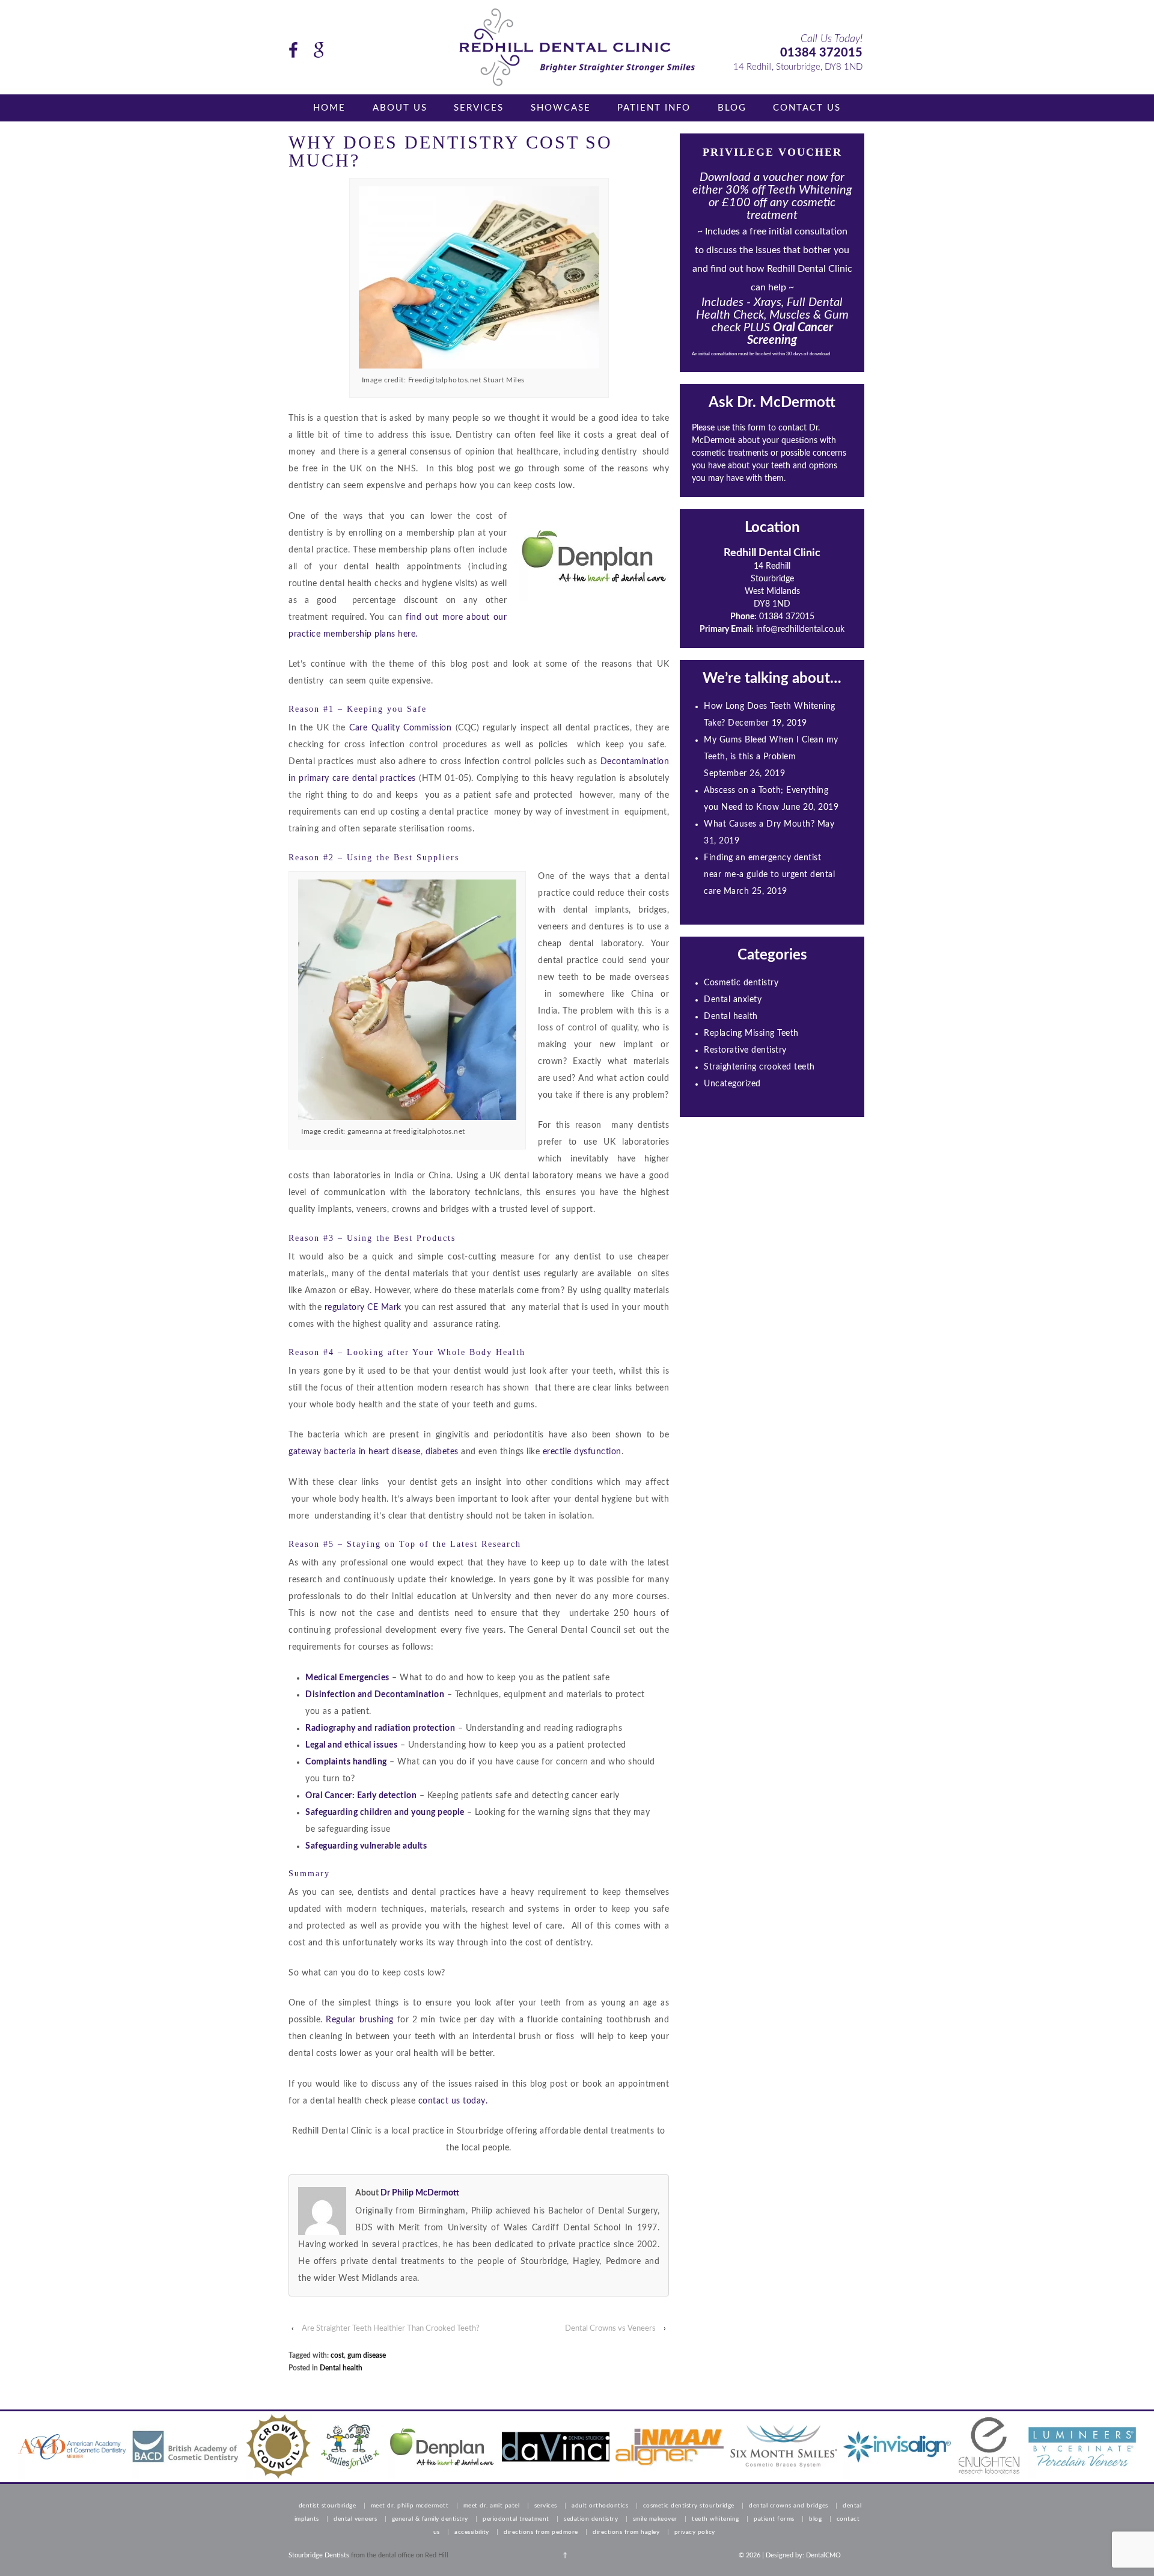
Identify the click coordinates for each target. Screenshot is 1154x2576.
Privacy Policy (695, 2532)
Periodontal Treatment (516, 2519)
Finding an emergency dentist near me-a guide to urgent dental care (769, 875)
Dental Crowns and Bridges (789, 2506)
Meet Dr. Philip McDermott (410, 2506)
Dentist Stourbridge (328, 2506)
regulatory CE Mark (365, 1308)
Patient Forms (774, 2519)
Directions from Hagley (626, 2532)
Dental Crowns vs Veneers (610, 2329)
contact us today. (453, 2101)
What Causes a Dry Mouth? (759, 824)
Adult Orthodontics (600, 2506)
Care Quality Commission (402, 728)
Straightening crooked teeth (759, 1067)
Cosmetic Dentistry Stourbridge (689, 2506)
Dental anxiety (733, 1000)
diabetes (442, 1452)
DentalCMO (823, 2555)
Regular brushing (358, 2020)
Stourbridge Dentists (319, 2555)
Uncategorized (732, 1084)
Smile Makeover (655, 2519)
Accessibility (472, 2532)
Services (479, 108)
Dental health (341, 2368)
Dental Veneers (355, 2519)
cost (337, 2355)
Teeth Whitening (716, 2519)
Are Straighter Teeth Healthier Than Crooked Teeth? (391, 2329)
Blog (732, 108)
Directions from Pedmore (541, 2532)
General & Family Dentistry (430, 2519)
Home (329, 108)
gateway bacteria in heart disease (355, 1452)
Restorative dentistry (745, 1050)
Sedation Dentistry (591, 2519)
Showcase (561, 108)
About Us (400, 108)
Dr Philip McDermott (420, 2193)
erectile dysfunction (582, 1452)
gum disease (367, 2355)
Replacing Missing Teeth (751, 1033)
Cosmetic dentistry (741, 983)
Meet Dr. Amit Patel (492, 2506)
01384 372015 (821, 53)
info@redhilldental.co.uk (800, 629)
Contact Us (807, 108)
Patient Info (654, 108)
